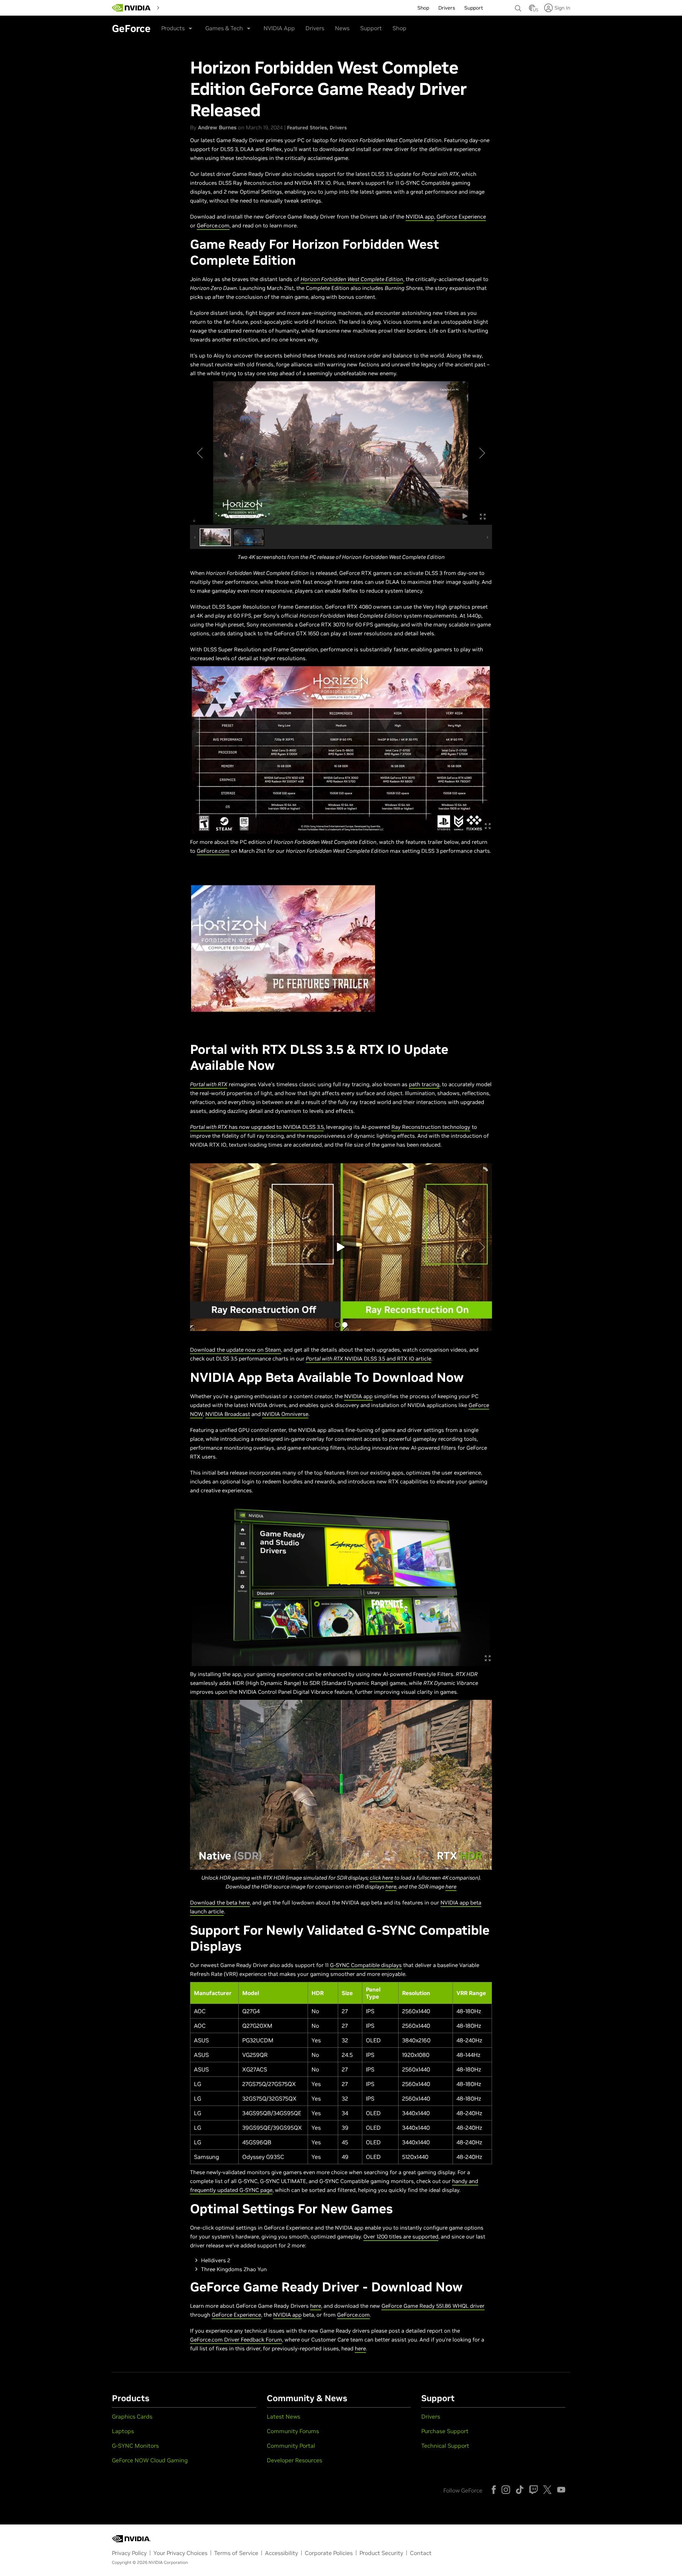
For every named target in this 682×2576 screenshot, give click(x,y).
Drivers (315, 28)
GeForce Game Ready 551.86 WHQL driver (433, 2306)
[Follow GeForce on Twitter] (547, 2490)
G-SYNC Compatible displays (366, 1965)
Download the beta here (220, 1903)
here (391, 1887)
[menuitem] (175, 7)
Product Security (381, 2553)
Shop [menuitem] (423, 8)
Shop (399, 28)
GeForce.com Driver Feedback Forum (236, 2340)
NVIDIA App (279, 28)
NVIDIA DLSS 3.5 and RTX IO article (369, 1359)
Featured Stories (307, 128)
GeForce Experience (461, 217)
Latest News (283, 2416)
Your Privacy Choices (180, 2553)
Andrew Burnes (217, 127)
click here (381, 1878)
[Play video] (283, 949)
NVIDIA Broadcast (228, 1414)
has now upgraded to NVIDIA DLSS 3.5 (257, 1127)
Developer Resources (294, 2460)
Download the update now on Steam (236, 1350)
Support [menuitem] (474, 8)
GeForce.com (213, 225)
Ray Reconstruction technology (431, 1127)
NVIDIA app (420, 217)
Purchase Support (445, 2431)
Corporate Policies (329, 2553)
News (342, 28)
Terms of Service (236, 2553)
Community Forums (293, 2431)
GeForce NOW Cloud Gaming (150, 2460)
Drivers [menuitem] (447, 8)
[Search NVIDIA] (518, 6)
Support (371, 28)
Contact (421, 2553)
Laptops (123, 2431)
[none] (518, 5)
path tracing (424, 1084)
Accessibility (282, 2553)
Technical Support (445, 2446)
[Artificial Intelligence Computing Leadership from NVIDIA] (131, 8)
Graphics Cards (132, 2416)
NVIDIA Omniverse (285, 1414)
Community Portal (291, 2446)
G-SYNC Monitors (135, 2446)
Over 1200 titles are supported (401, 2237)
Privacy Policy (129, 2553)
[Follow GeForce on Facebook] (494, 2490)
